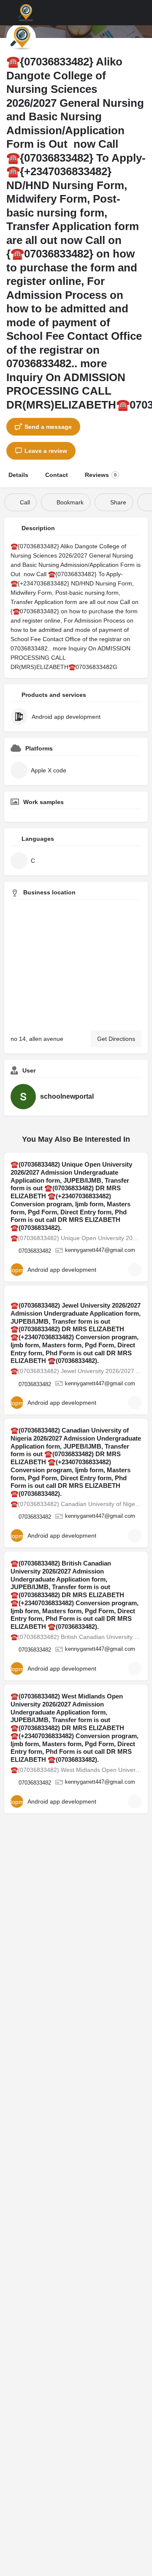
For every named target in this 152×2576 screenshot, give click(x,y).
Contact (57, 475)
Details (18, 475)
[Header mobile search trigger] (144, 12)
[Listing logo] (21, 38)
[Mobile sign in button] (127, 12)
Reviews (101, 475)
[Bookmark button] (135, 1270)
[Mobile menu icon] (9, 13)
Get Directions (116, 1039)
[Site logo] (26, 13)
